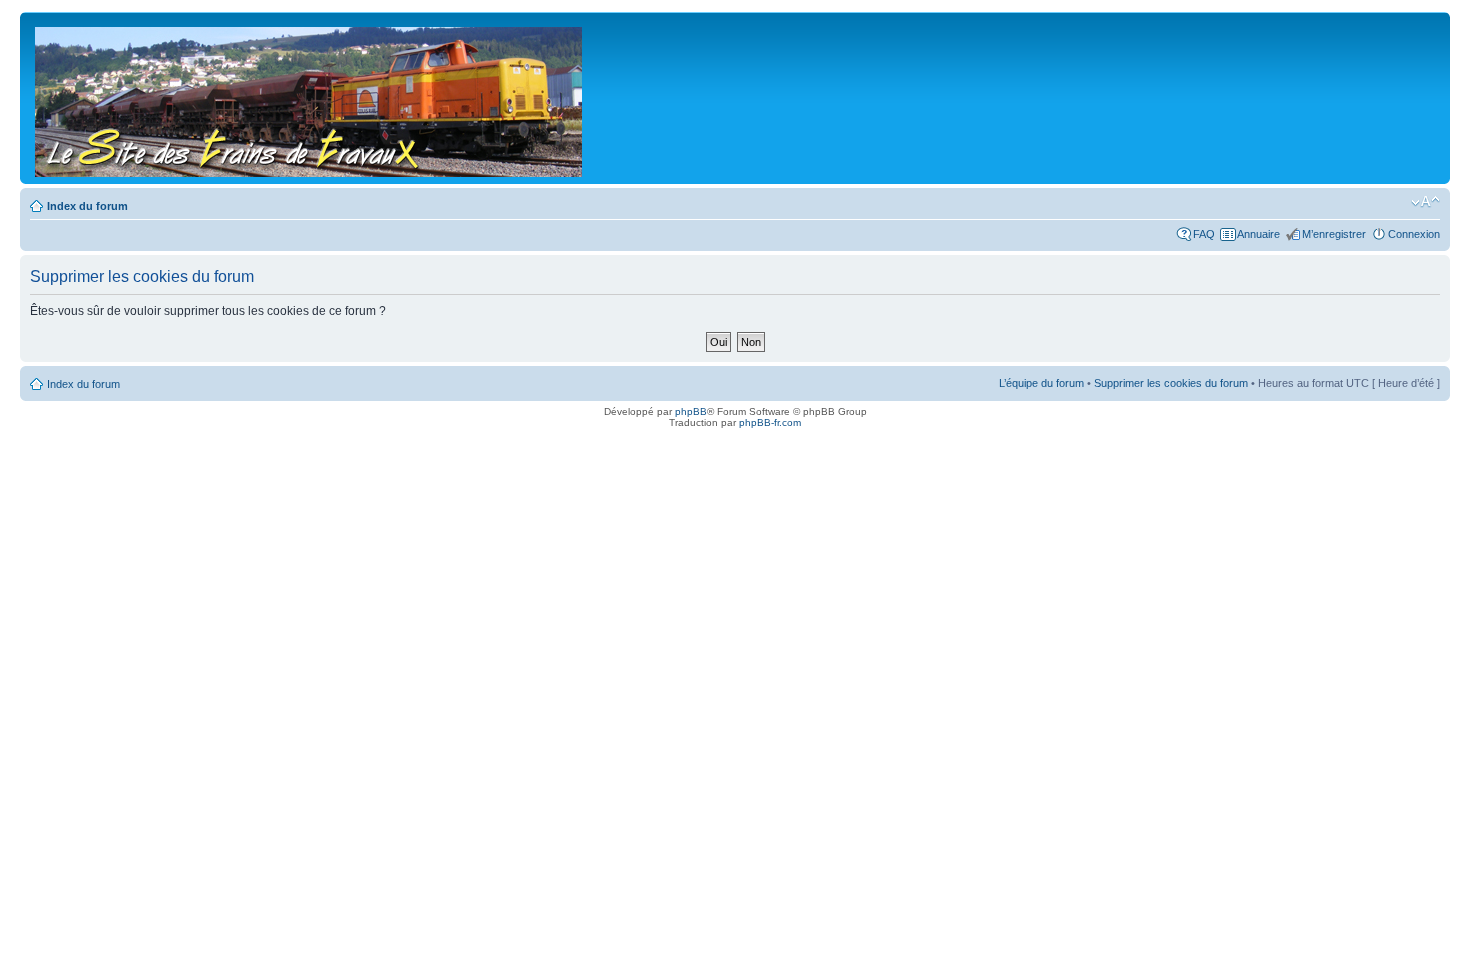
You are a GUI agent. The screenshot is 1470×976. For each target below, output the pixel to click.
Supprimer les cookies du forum (1171, 383)
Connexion (1414, 234)
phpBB (691, 411)
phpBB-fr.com (770, 422)
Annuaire (1258, 234)
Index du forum (87, 206)
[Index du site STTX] (310, 98)
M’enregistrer (1334, 234)
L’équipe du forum (1041, 383)
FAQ (1204, 234)
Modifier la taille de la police (1425, 202)
